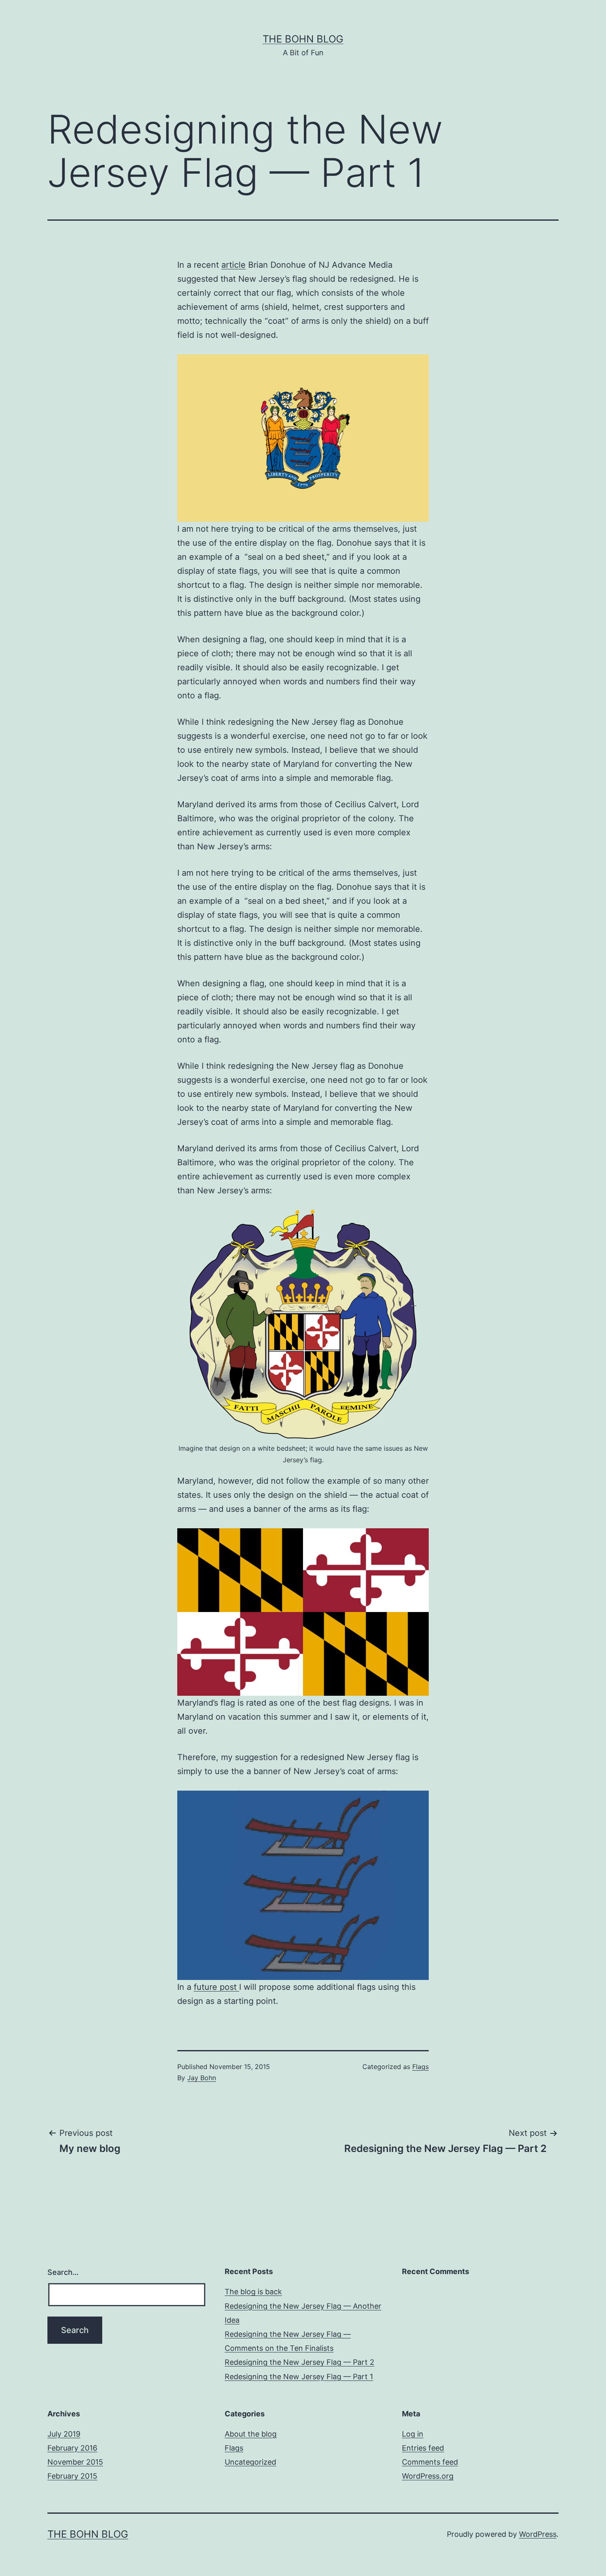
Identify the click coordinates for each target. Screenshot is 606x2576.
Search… (63, 2272)
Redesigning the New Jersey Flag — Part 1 (299, 2377)
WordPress (538, 2534)
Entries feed (423, 2448)
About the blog (251, 2434)
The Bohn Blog (303, 39)
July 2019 (64, 2434)
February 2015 (72, 2476)
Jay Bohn (202, 2078)
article (234, 265)
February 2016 (72, 2448)
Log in (413, 2434)
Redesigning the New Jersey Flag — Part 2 (299, 2362)
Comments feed (430, 2462)
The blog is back (253, 2292)
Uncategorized (250, 2462)
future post (216, 1987)
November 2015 (75, 2462)
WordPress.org (428, 2476)
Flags (420, 2067)
